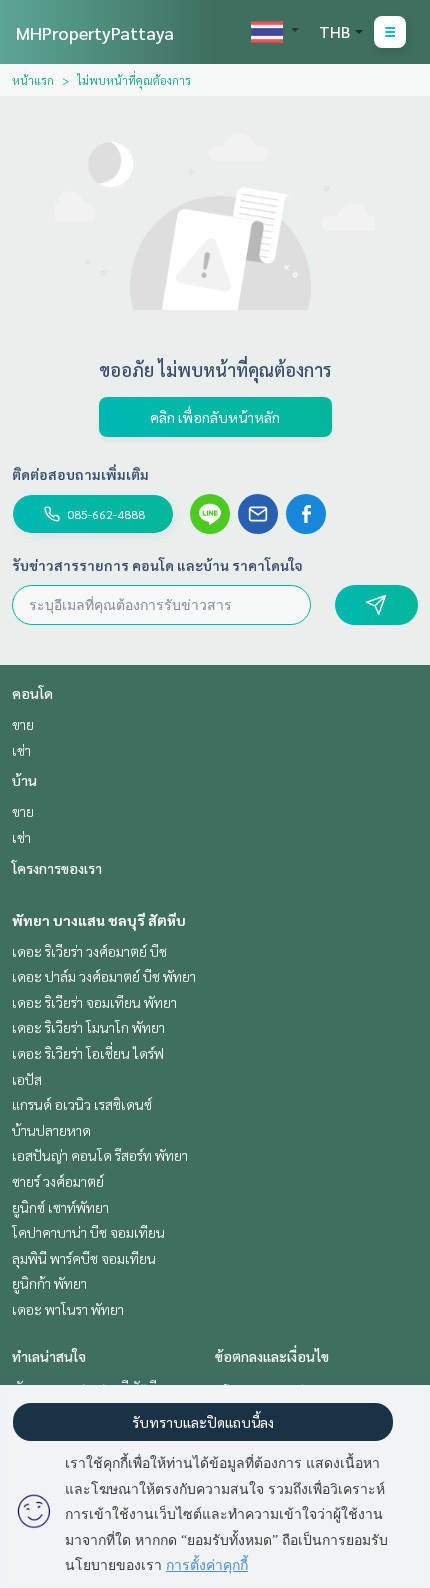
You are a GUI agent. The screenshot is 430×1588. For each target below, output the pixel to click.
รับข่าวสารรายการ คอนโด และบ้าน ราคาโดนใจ (157, 565)
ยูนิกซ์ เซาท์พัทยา (60, 1207)
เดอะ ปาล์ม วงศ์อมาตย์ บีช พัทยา (104, 976)
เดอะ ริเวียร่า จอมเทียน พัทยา (94, 1002)
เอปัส (27, 1079)
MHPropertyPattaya (95, 32)
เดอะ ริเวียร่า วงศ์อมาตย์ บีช (89, 951)
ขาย (23, 724)
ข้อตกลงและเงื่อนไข (272, 1356)
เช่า (21, 750)
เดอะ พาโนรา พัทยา (68, 1309)
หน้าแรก (33, 80)
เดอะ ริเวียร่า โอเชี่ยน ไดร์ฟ (88, 1053)
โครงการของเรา (57, 868)
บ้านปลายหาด (51, 1130)
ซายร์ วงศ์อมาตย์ (58, 1181)
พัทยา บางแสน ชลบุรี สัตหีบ (99, 920)
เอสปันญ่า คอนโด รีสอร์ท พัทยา (100, 1155)
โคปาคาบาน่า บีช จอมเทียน (88, 1232)
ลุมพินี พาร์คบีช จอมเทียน (84, 1258)
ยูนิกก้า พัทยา (49, 1283)
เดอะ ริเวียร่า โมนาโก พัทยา (88, 1027)
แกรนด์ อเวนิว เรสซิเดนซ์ (82, 1104)
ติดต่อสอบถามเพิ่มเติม (80, 474)
